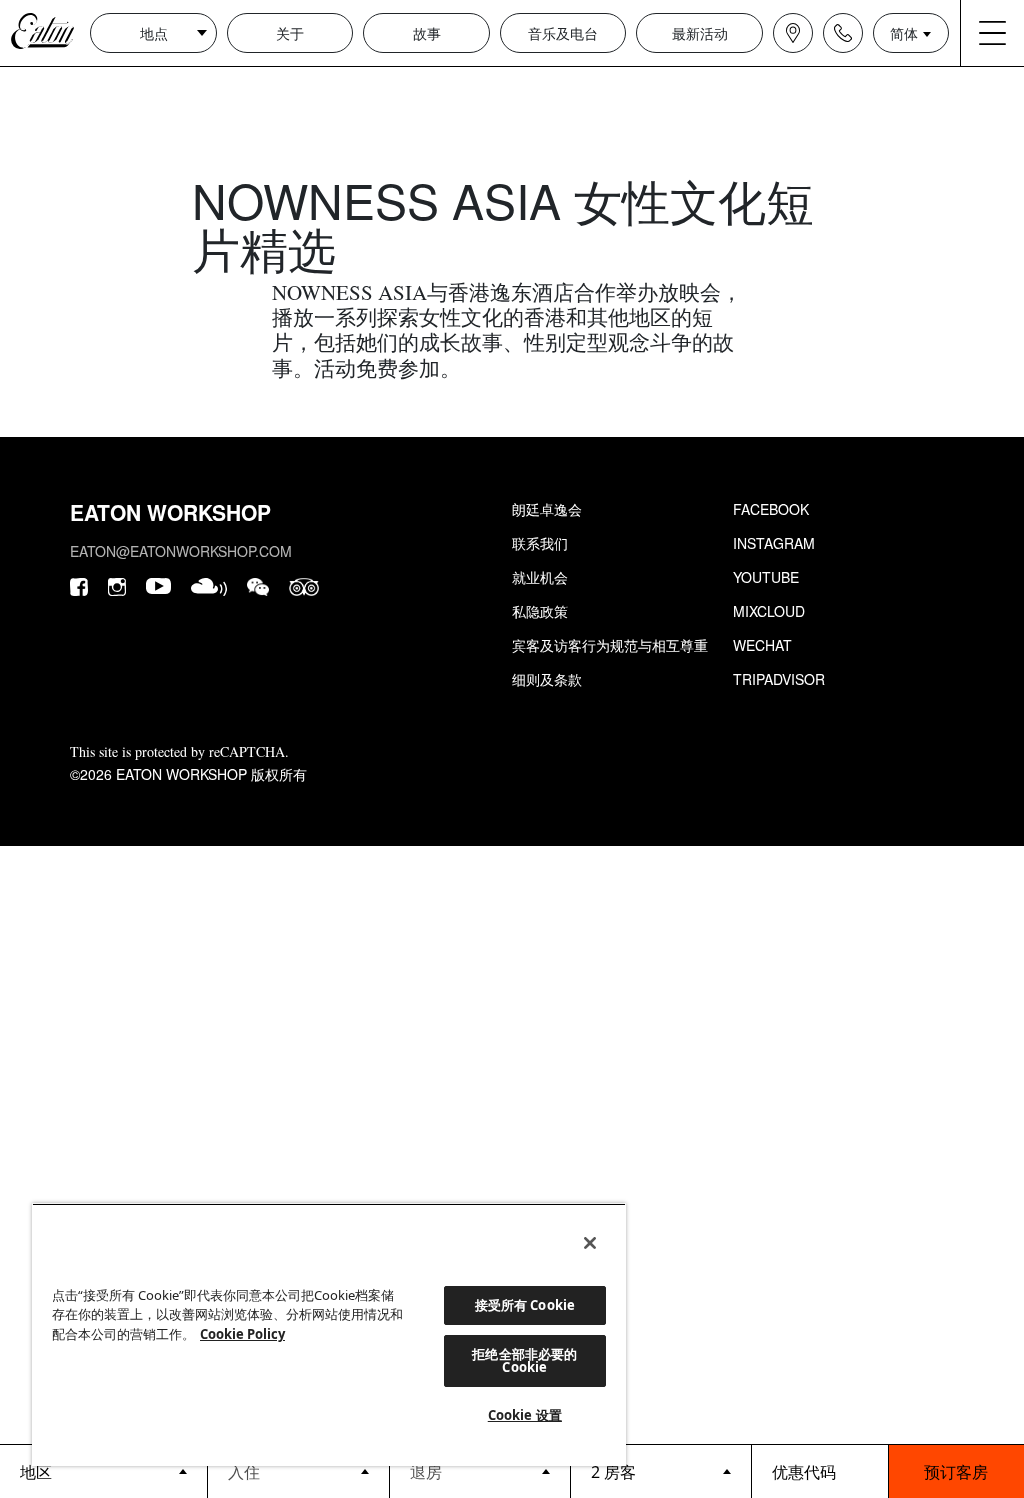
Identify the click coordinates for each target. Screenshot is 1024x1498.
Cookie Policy (242, 1334)
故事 (427, 33)
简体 (904, 33)
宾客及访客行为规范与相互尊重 (610, 645)
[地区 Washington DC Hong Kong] (103, 1471)
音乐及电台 (563, 33)
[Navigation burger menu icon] (992, 33)
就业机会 (540, 577)
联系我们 (540, 543)
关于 (290, 33)
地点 (154, 33)
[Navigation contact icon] (843, 33)
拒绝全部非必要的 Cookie (524, 1360)
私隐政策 (540, 611)
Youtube (766, 577)
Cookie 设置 (525, 1415)
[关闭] (590, 1243)
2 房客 (613, 1472)
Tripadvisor (779, 679)
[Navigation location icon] (793, 33)
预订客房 (956, 1471)
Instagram (774, 543)
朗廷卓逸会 (547, 509)
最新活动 (700, 33)
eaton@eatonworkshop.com (181, 551)
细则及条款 (547, 679)
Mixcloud (769, 611)
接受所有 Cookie (525, 1305)
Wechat (762, 645)
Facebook (771, 509)
